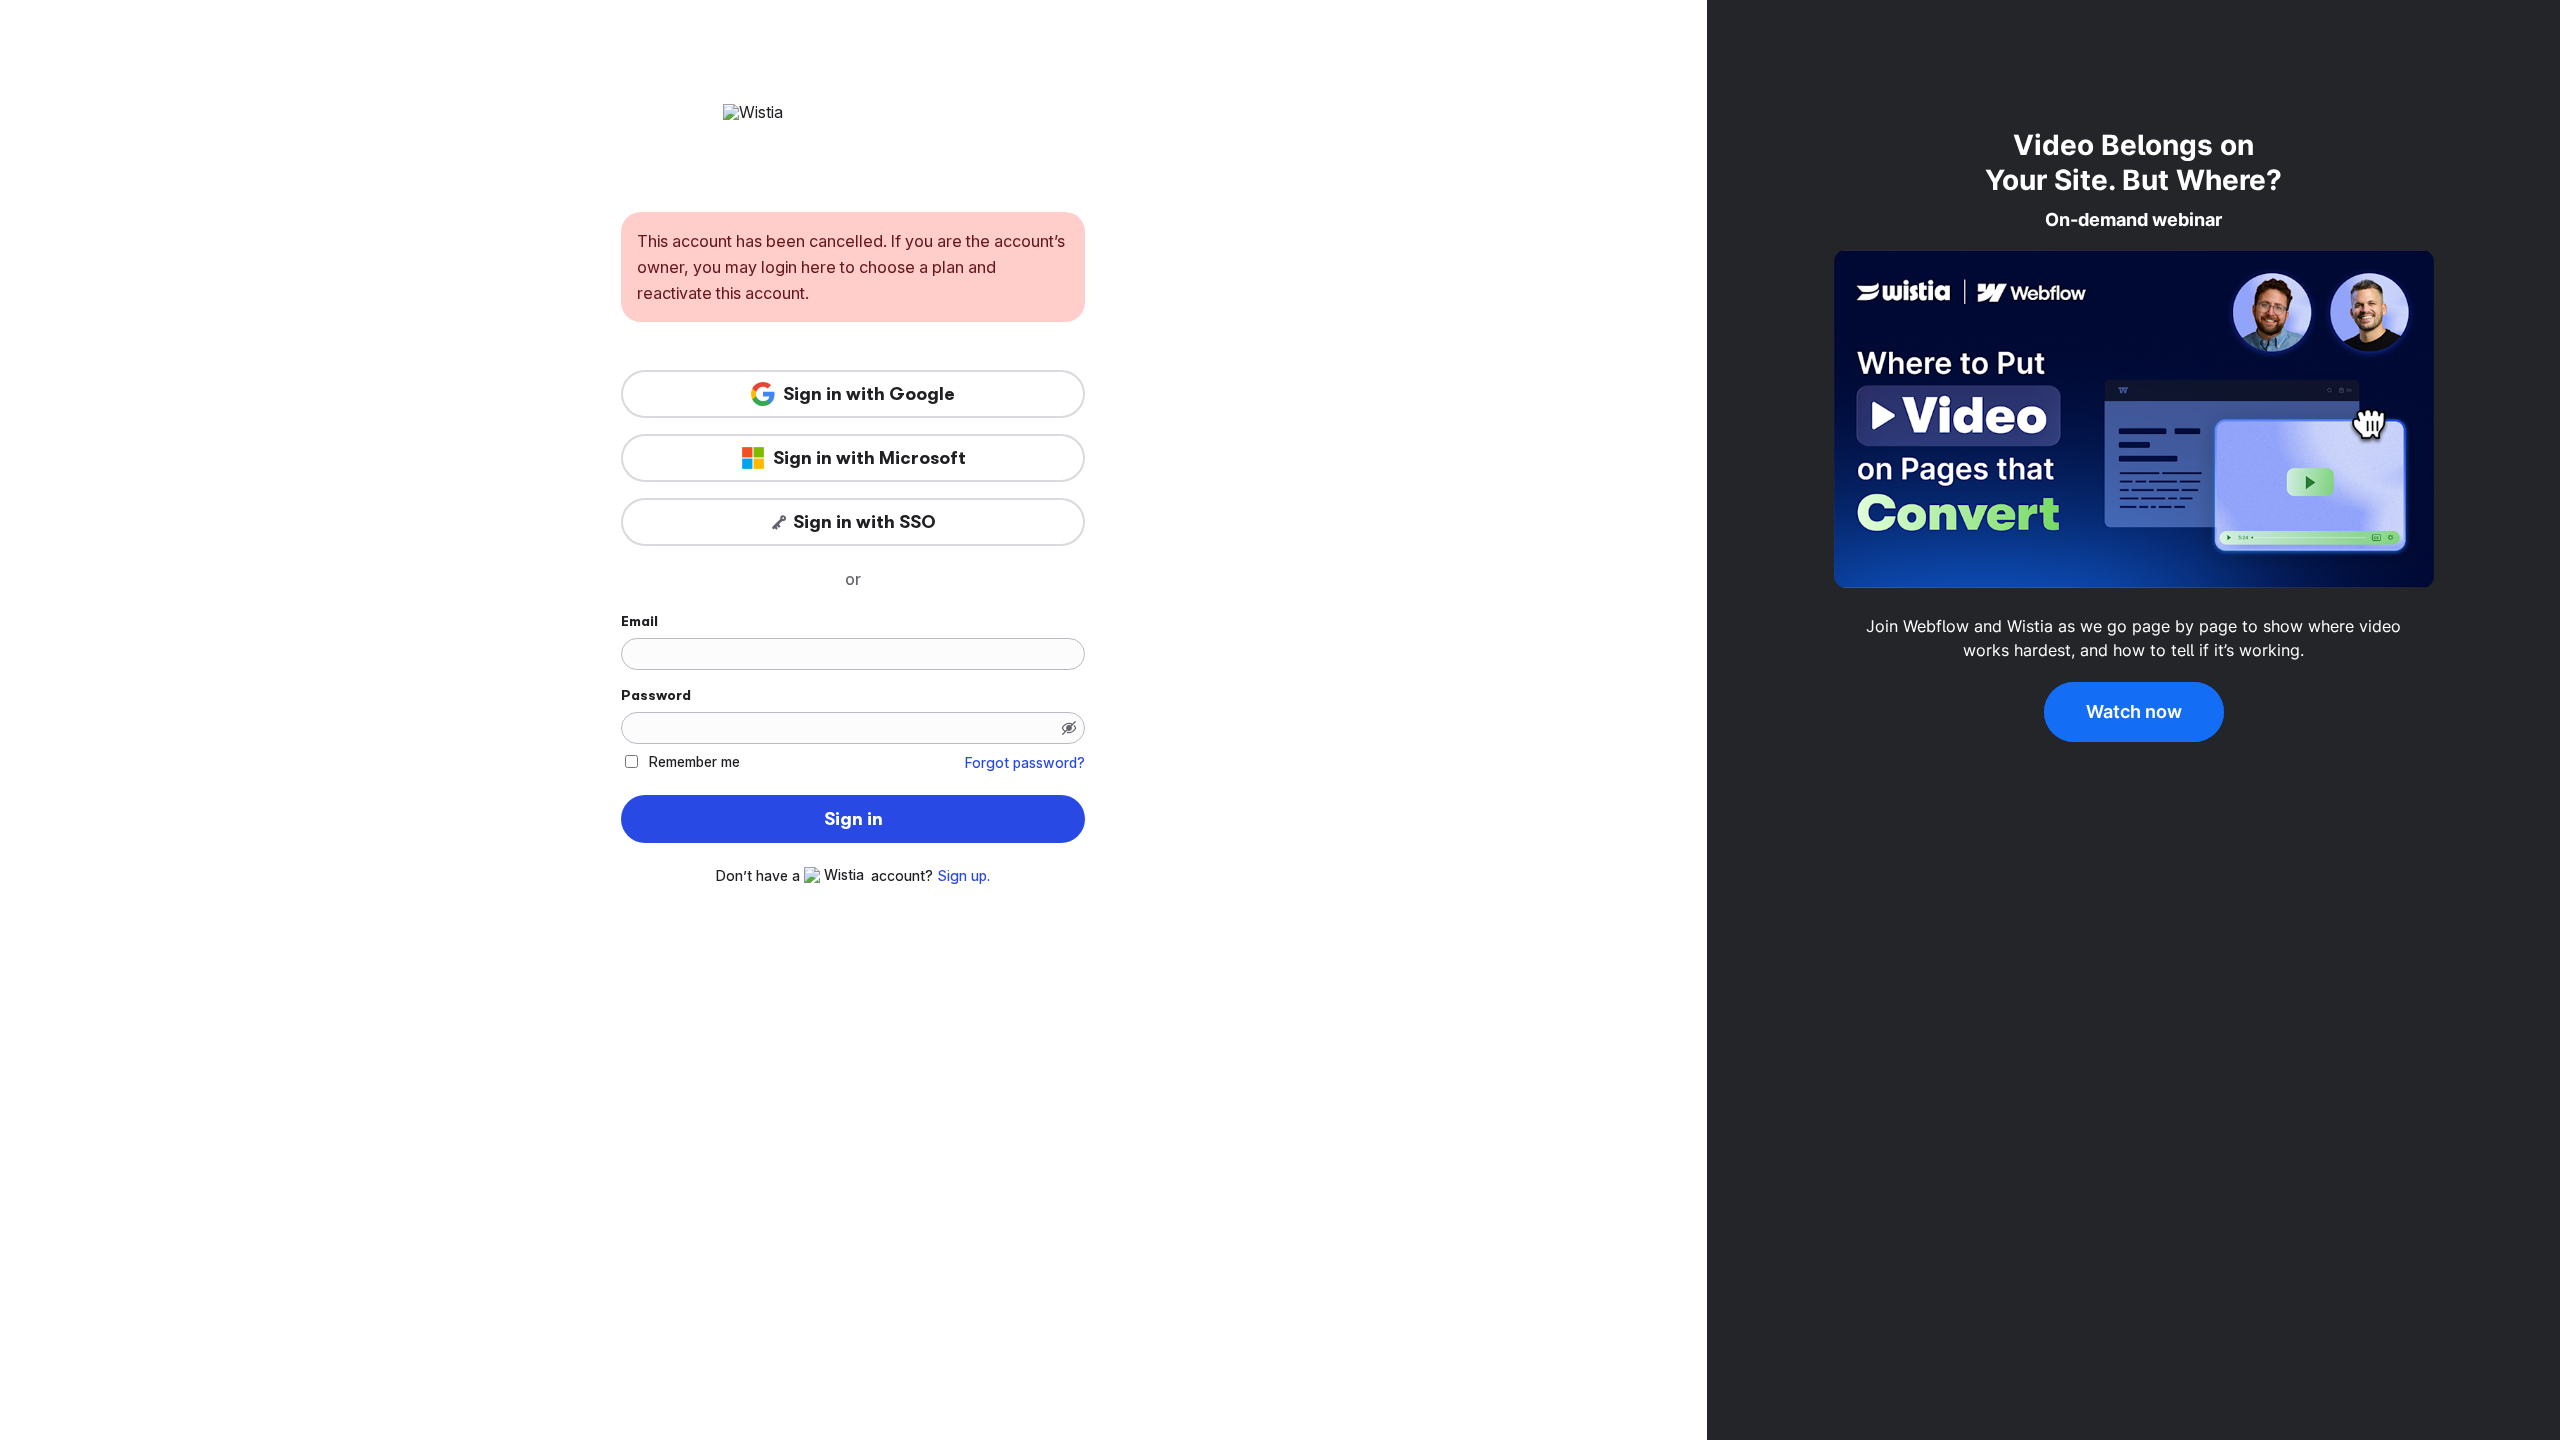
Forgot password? (1025, 763)
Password (656, 695)
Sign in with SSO (864, 522)
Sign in (853, 819)
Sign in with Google (869, 394)
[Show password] (1069, 728)
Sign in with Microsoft (869, 458)
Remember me (694, 761)
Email (639, 621)
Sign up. (963, 876)
